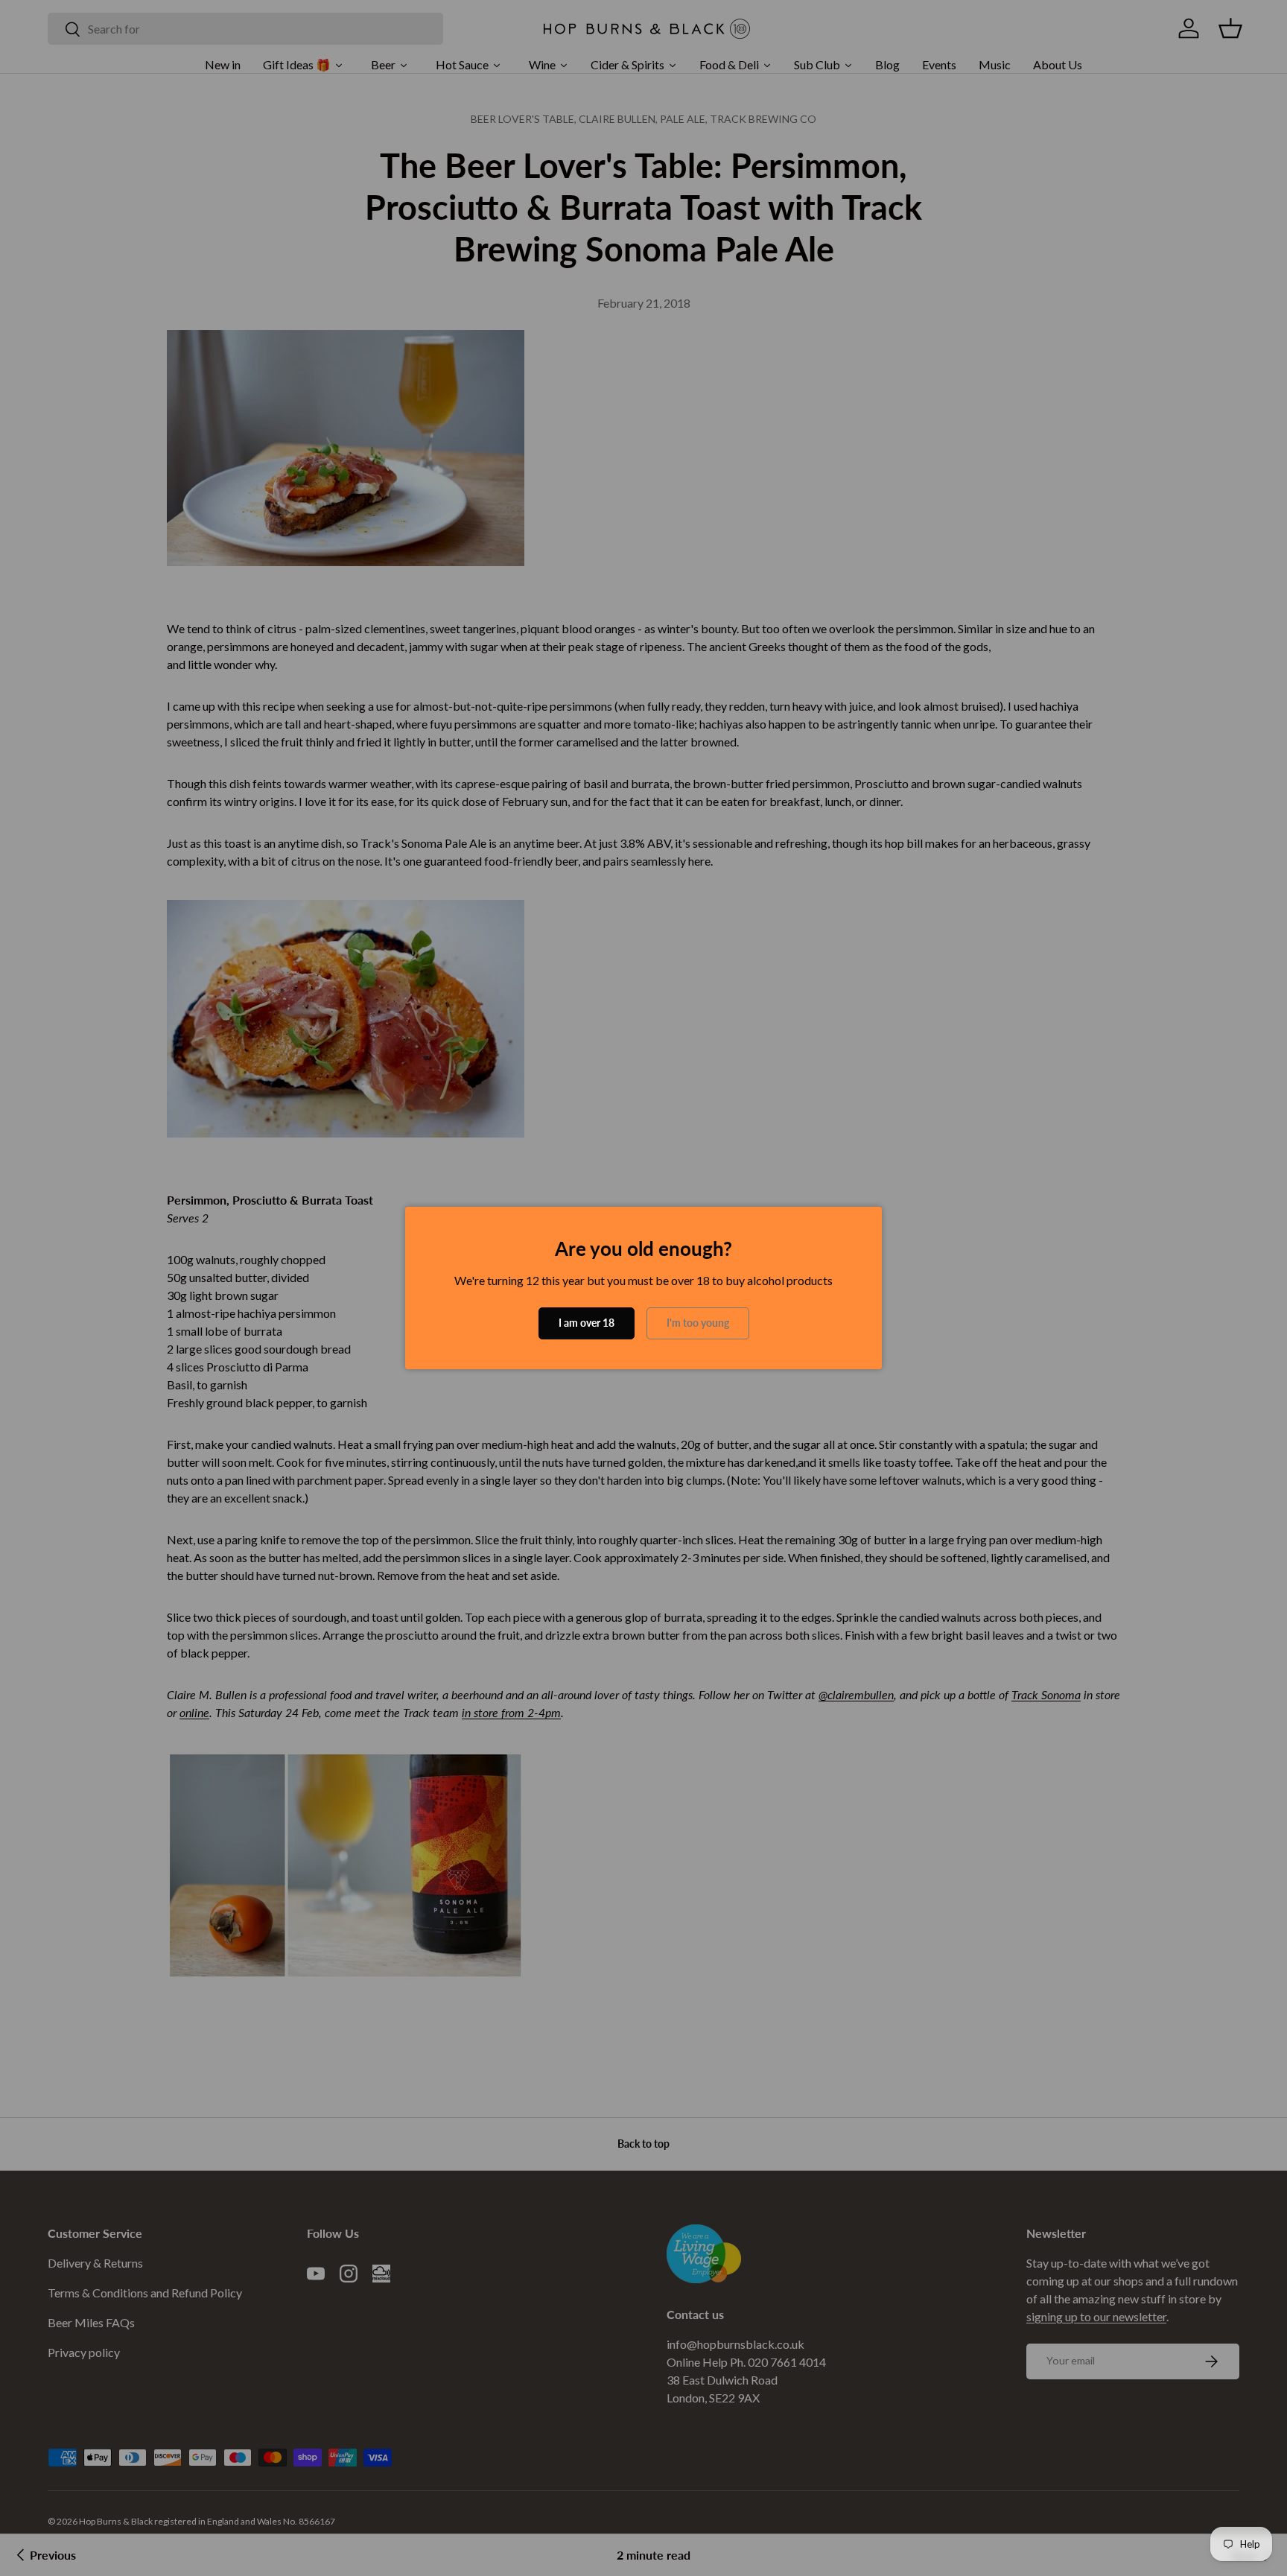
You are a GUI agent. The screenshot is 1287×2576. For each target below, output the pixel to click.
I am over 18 (587, 1323)
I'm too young (698, 1323)
